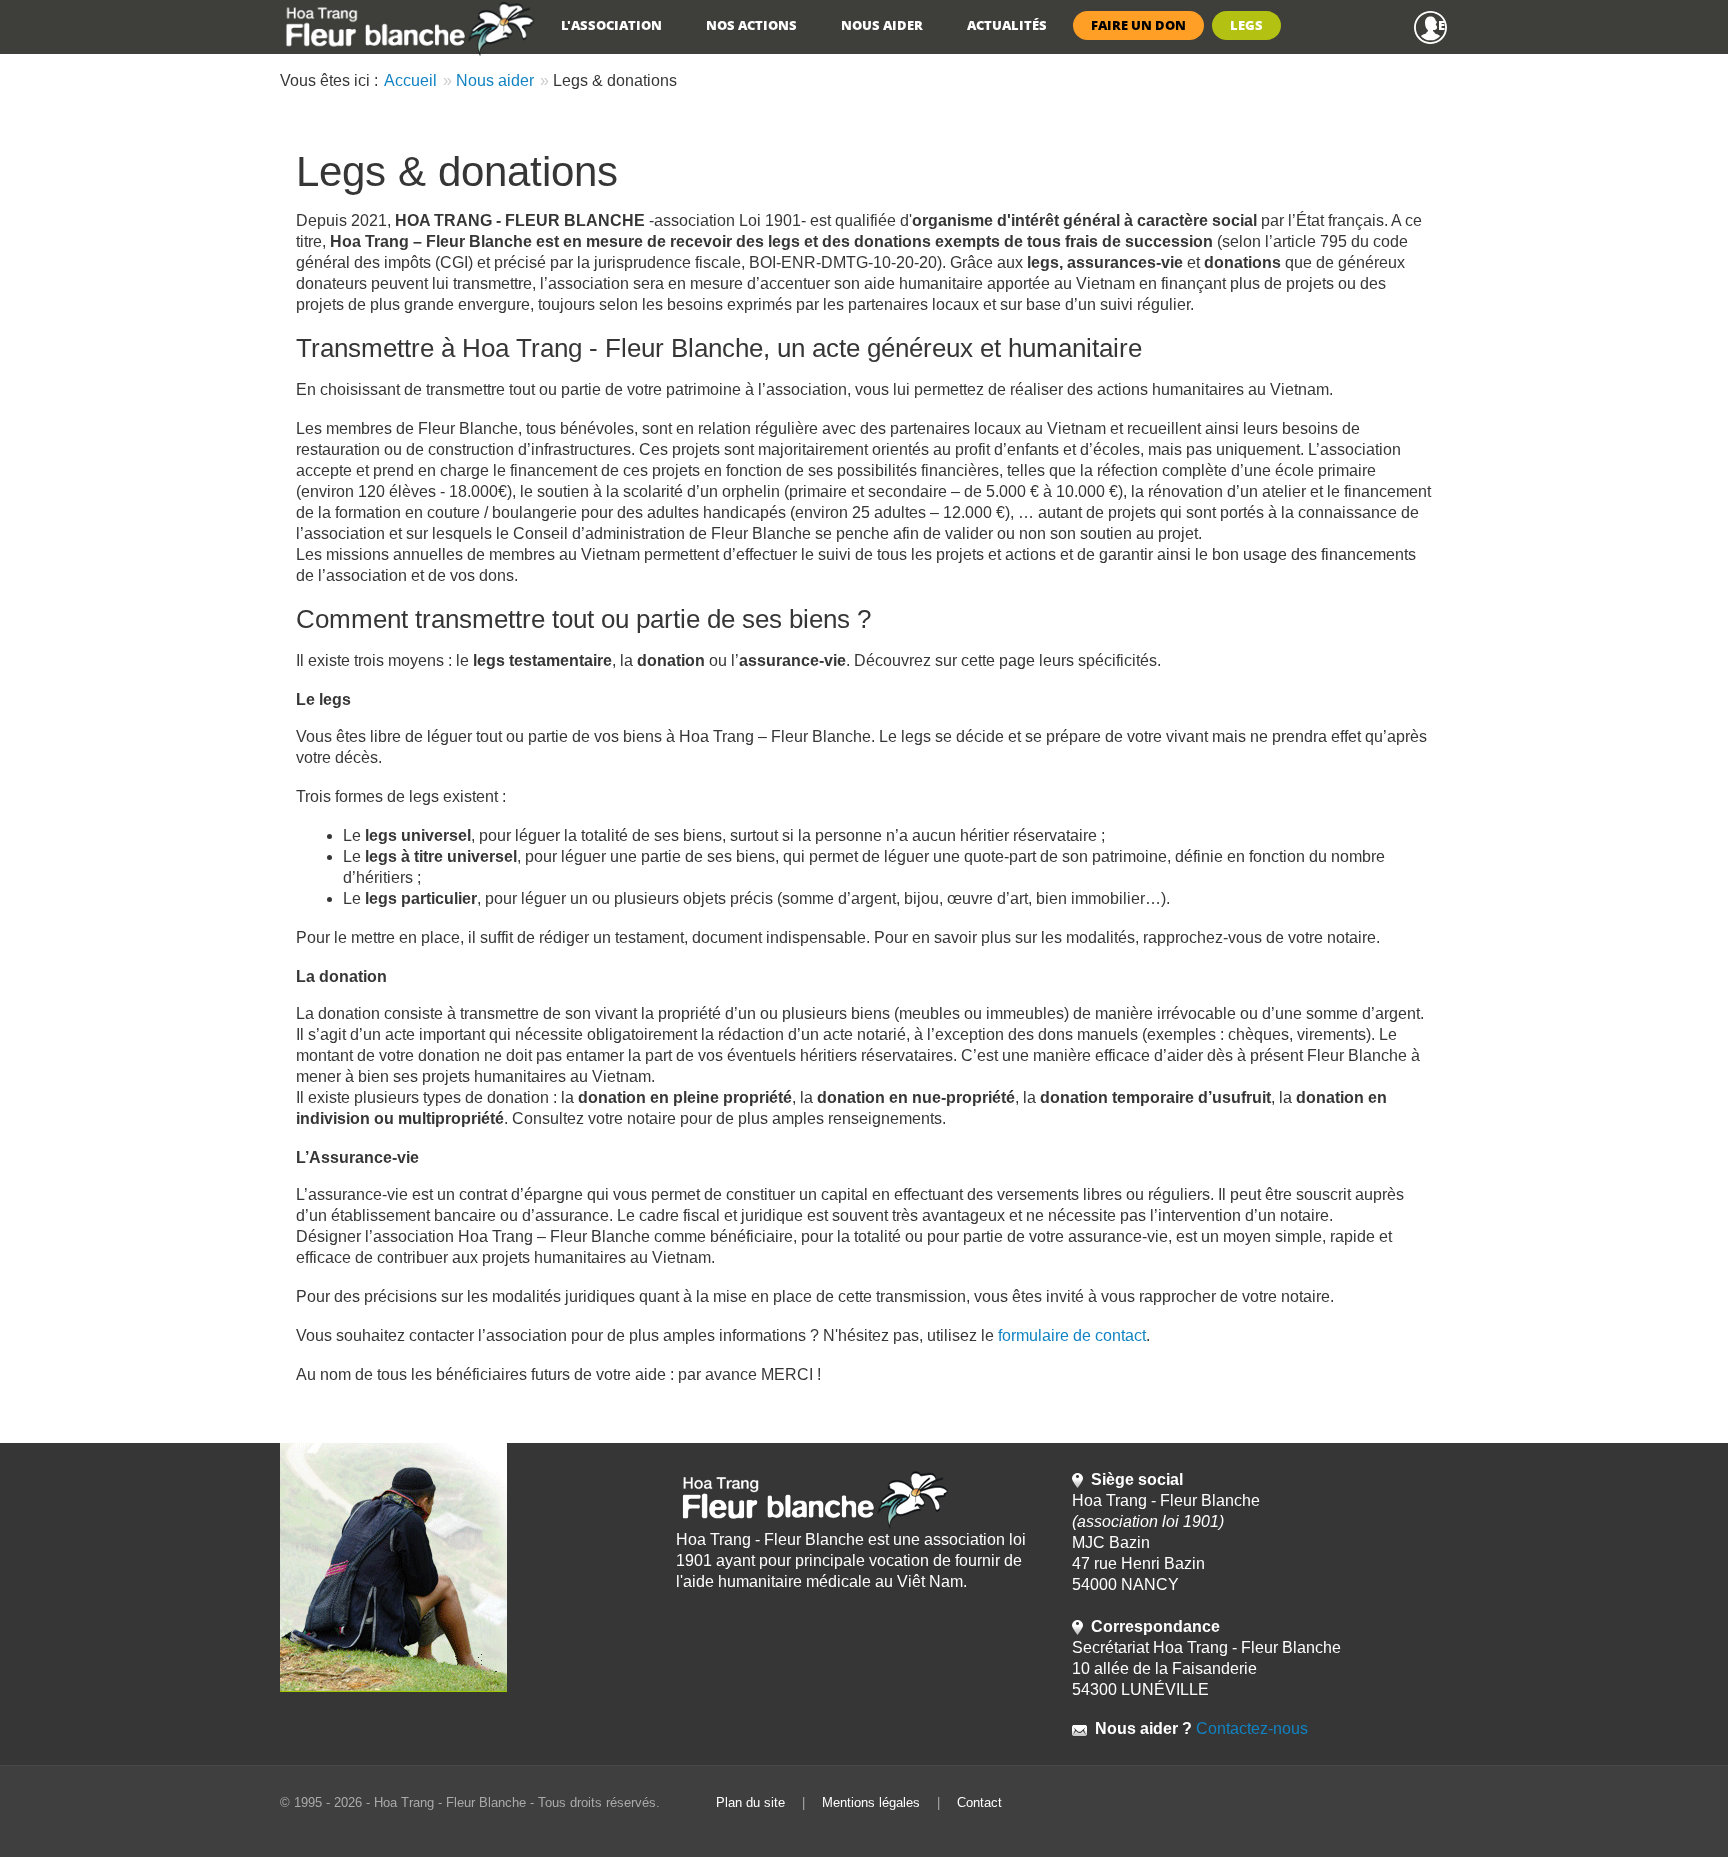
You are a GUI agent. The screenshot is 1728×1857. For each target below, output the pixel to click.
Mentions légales (871, 1802)
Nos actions (751, 25)
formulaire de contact (1072, 1335)
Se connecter (1439, 25)
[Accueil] (407, 28)
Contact (979, 1802)
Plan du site (750, 1802)
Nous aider (882, 25)
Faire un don (1138, 25)
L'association (611, 25)
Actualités (1007, 25)
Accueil (410, 80)
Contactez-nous (1250, 1728)
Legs (1246, 25)
